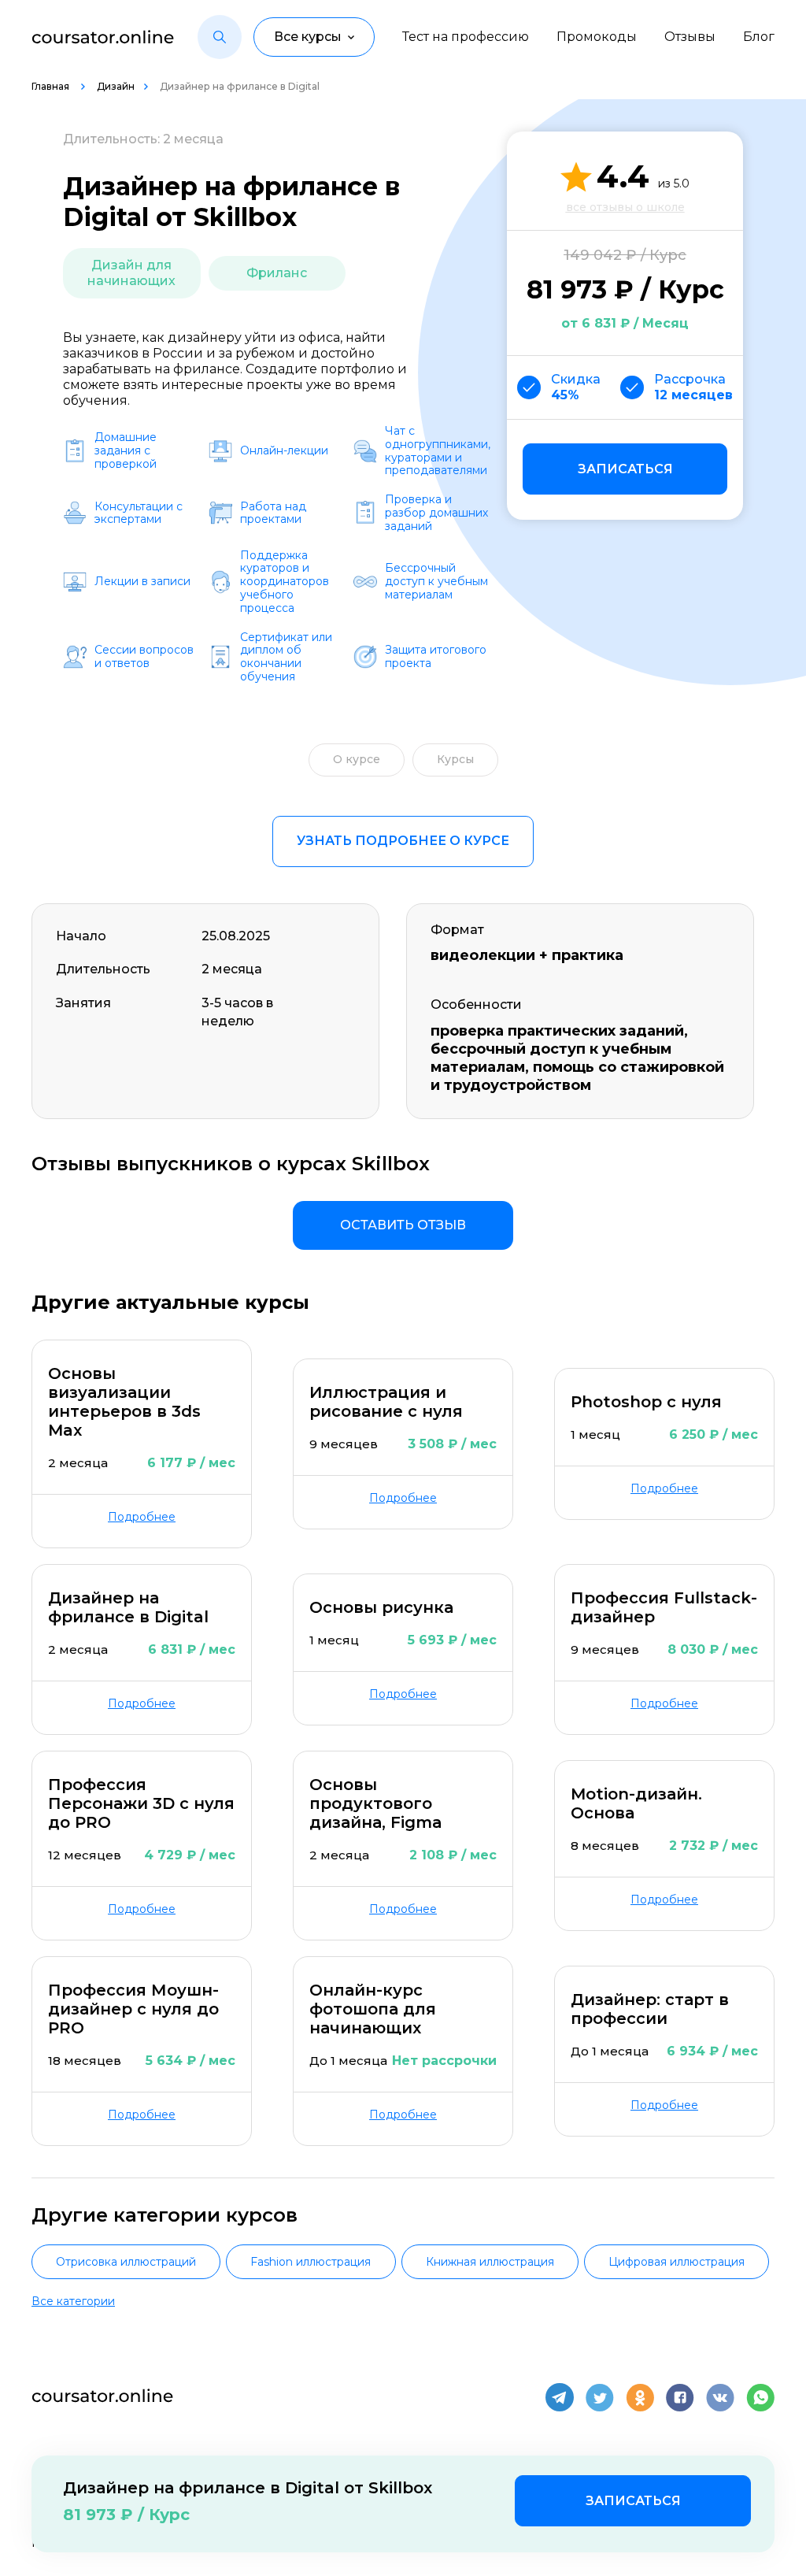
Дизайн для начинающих (131, 273)
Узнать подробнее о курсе (403, 841)
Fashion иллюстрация (311, 2262)
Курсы (455, 759)
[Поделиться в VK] (720, 2397)
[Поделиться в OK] (640, 2397)
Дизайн (116, 86)
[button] (220, 37)
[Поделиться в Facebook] (680, 2397)
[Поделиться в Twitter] (600, 2397)
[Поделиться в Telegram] (560, 2397)
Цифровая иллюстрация (677, 2262)
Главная (52, 86)
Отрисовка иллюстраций (126, 2262)
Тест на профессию (466, 37)
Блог (759, 37)
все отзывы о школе (625, 207)
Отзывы (690, 37)
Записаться (625, 469)
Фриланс (277, 273)
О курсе (357, 759)
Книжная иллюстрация (490, 2262)
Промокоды (597, 37)
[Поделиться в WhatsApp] (760, 2397)
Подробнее (142, 1517)
